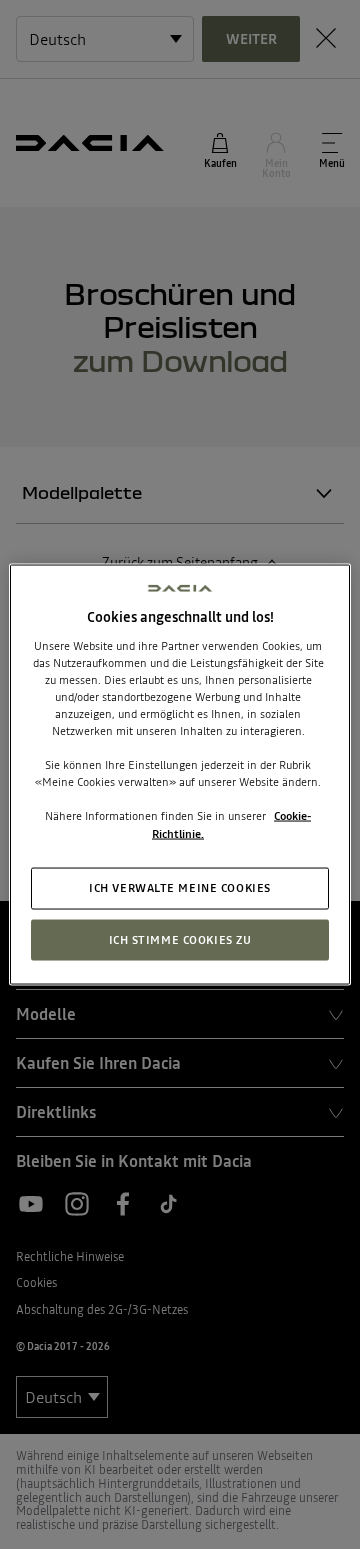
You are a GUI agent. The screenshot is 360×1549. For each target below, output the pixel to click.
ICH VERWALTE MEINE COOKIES (180, 887)
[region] (180, 774)
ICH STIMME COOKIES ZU (180, 939)
